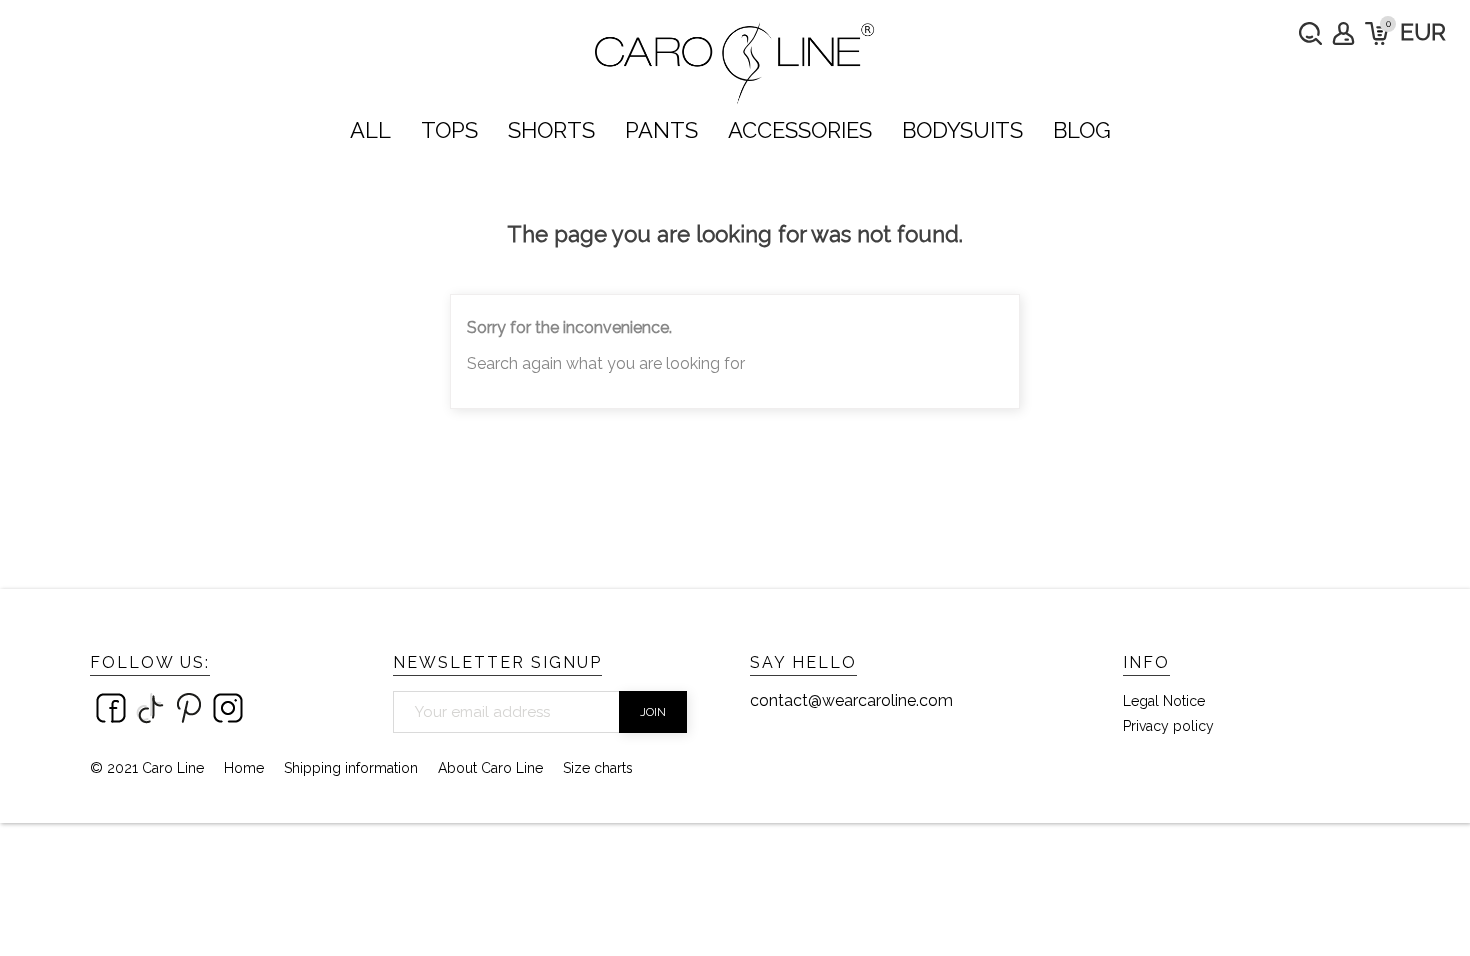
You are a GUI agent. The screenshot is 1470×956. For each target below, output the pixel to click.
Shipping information (351, 768)
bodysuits (962, 130)
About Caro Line (490, 768)
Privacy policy (1168, 726)
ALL (370, 130)
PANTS (661, 130)
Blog (1082, 130)
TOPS (449, 130)
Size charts (598, 768)
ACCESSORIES (800, 130)
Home (244, 768)
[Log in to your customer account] (1343, 33)
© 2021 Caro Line (147, 768)
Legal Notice (1164, 701)
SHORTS (551, 130)
